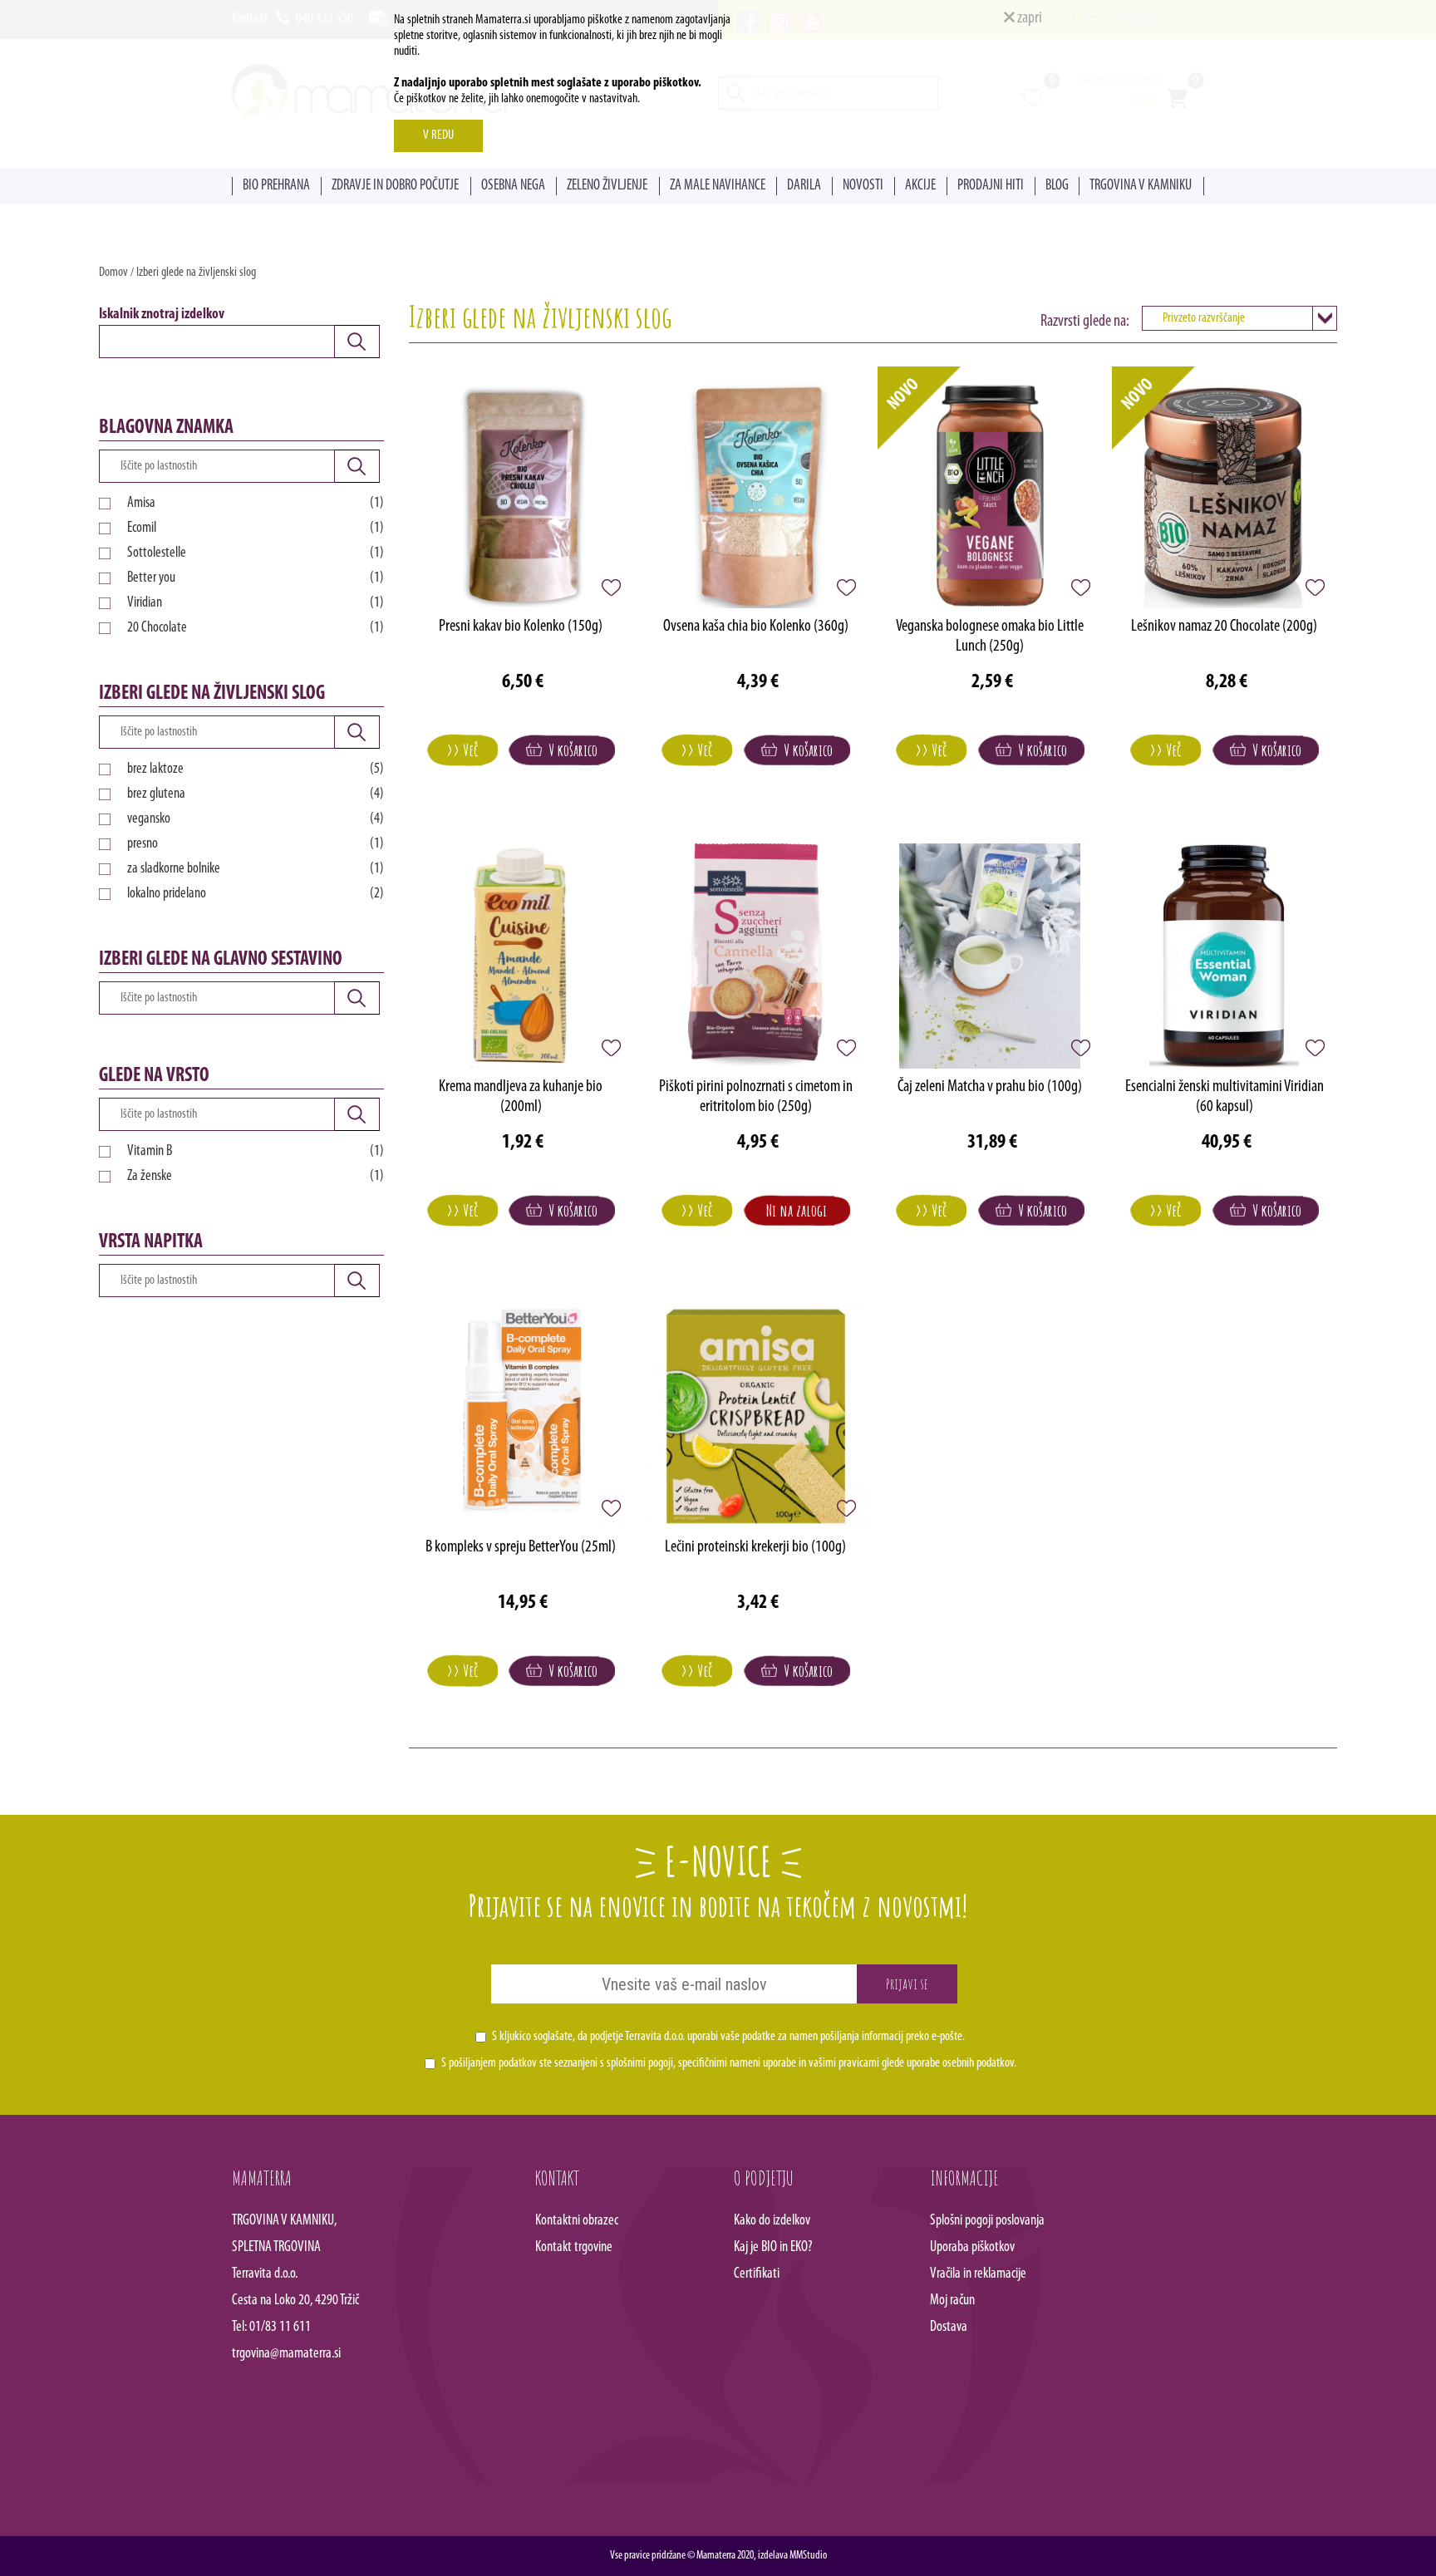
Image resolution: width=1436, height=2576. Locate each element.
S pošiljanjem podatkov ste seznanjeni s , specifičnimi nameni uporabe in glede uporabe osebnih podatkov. (729, 2063)
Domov (113, 273)
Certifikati (757, 2274)
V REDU (438, 135)
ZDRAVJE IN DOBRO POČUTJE (395, 186)
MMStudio (808, 2556)
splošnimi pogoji (640, 2063)
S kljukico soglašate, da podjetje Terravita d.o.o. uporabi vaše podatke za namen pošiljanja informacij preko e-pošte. (728, 2037)
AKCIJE (920, 186)
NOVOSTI (863, 186)
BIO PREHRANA (276, 186)
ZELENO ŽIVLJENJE (607, 186)
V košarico (570, 750)
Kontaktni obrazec (577, 2221)
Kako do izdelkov (772, 2221)
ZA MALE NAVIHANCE (718, 186)
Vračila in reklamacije (978, 2274)
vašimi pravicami (844, 2063)
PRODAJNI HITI (991, 186)
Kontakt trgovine (574, 2248)
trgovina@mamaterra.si (286, 2354)
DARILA (804, 186)
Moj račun (952, 2301)
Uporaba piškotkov (972, 2248)
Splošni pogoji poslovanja (987, 2221)
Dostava (949, 2328)
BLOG (1057, 186)
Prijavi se (907, 1984)
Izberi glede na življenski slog (196, 273)
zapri (1028, 18)
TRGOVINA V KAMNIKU (1141, 186)
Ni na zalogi (797, 1210)
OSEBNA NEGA (513, 186)
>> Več (462, 750)
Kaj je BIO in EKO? (773, 2248)
